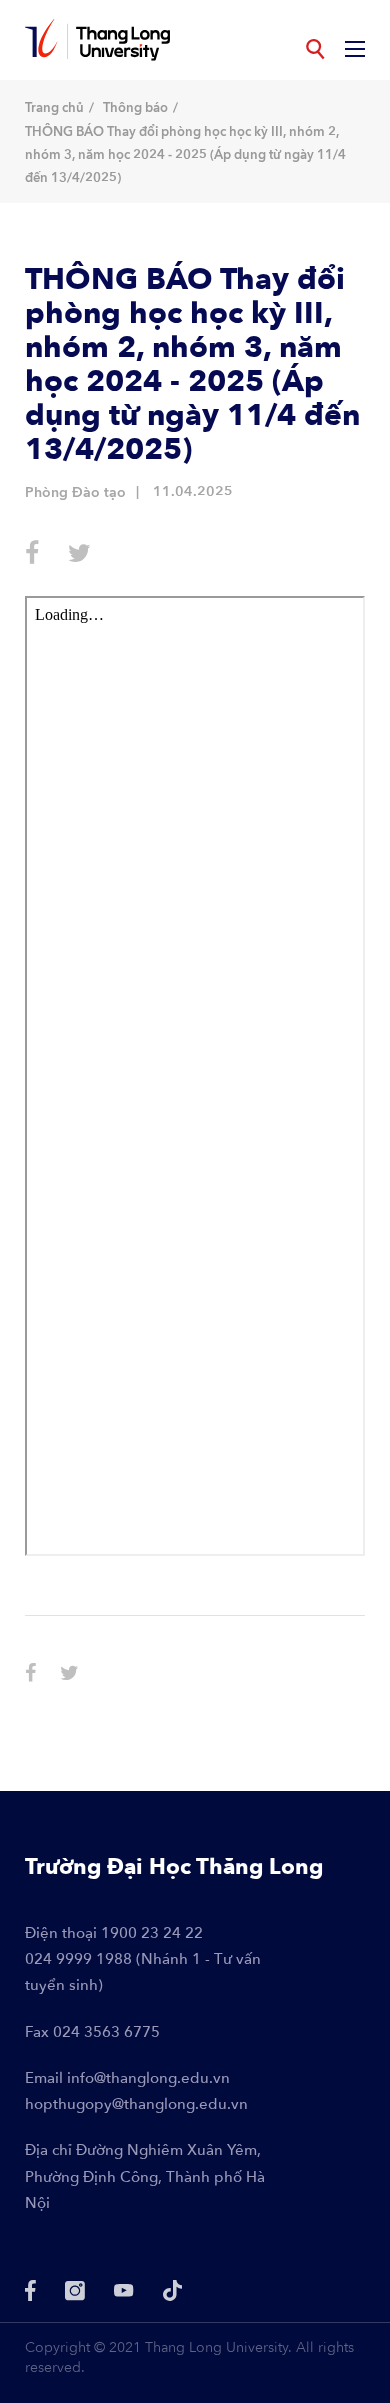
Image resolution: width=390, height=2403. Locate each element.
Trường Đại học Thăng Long (174, 1867)
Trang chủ (54, 108)
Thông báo (135, 108)
